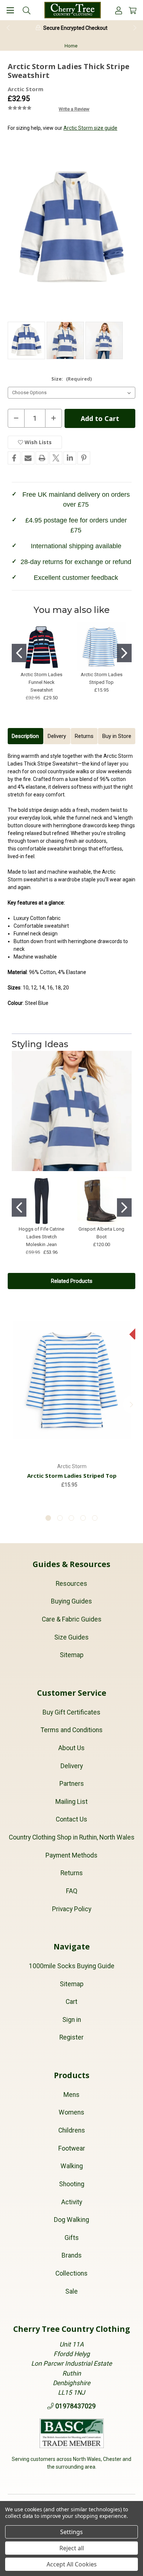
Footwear (72, 2148)
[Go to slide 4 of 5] (83, 1518)
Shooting (72, 2184)
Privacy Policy (72, 1909)
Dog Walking (71, 2220)
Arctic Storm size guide (90, 128)
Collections (71, 2273)
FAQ (72, 1891)
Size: (71, 379)
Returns (84, 736)
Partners (72, 1784)
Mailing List (71, 1802)
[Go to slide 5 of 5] (95, 1518)
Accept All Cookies (72, 2564)
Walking (72, 2166)
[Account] (119, 10)
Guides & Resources (71, 1564)
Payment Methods (71, 1855)
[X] (56, 458)
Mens (71, 2095)
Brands (72, 2255)
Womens (71, 2112)
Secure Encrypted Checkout (75, 28)
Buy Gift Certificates (71, 1712)
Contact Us (71, 1819)
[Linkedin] (70, 458)
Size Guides (71, 1637)
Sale (71, 2291)
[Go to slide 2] (124, 653)
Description (25, 736)
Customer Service (72, 1693)
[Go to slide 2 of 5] (60, 1518)
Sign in (72, 2020)
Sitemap (72, 1655)
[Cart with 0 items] (133, 10)
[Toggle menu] (10, 10)
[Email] (28, 458)
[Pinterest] (84, 458)
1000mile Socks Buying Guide (72, 1966)
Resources (71, 1584)
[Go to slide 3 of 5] (71, 1518)
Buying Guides (71, 1601)
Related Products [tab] (72, 1281)
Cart (71, 2002)
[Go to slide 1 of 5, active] (48, 1518)
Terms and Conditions (72, 1730)
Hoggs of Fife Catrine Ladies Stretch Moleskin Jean (41, 1237)
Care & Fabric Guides (72, 1619)
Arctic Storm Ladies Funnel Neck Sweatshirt (41, 682)
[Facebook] (14, 458)
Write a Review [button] (74, 109)
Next (135, 28)
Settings (71, 2532)
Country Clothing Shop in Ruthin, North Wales (72, 1837)
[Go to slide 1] (19, 653)
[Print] (42, 458)
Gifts (72, 2238)
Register (71, 2037)
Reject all (72, 2548)
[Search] (27, 10)
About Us (71, 1748)
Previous (8, 28)
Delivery (57, 736)
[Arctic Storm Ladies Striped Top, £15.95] (72, 1380)
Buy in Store (117, 736)
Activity (72, 2202)
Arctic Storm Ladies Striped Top (72, 1476)
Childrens (72, 2130)
